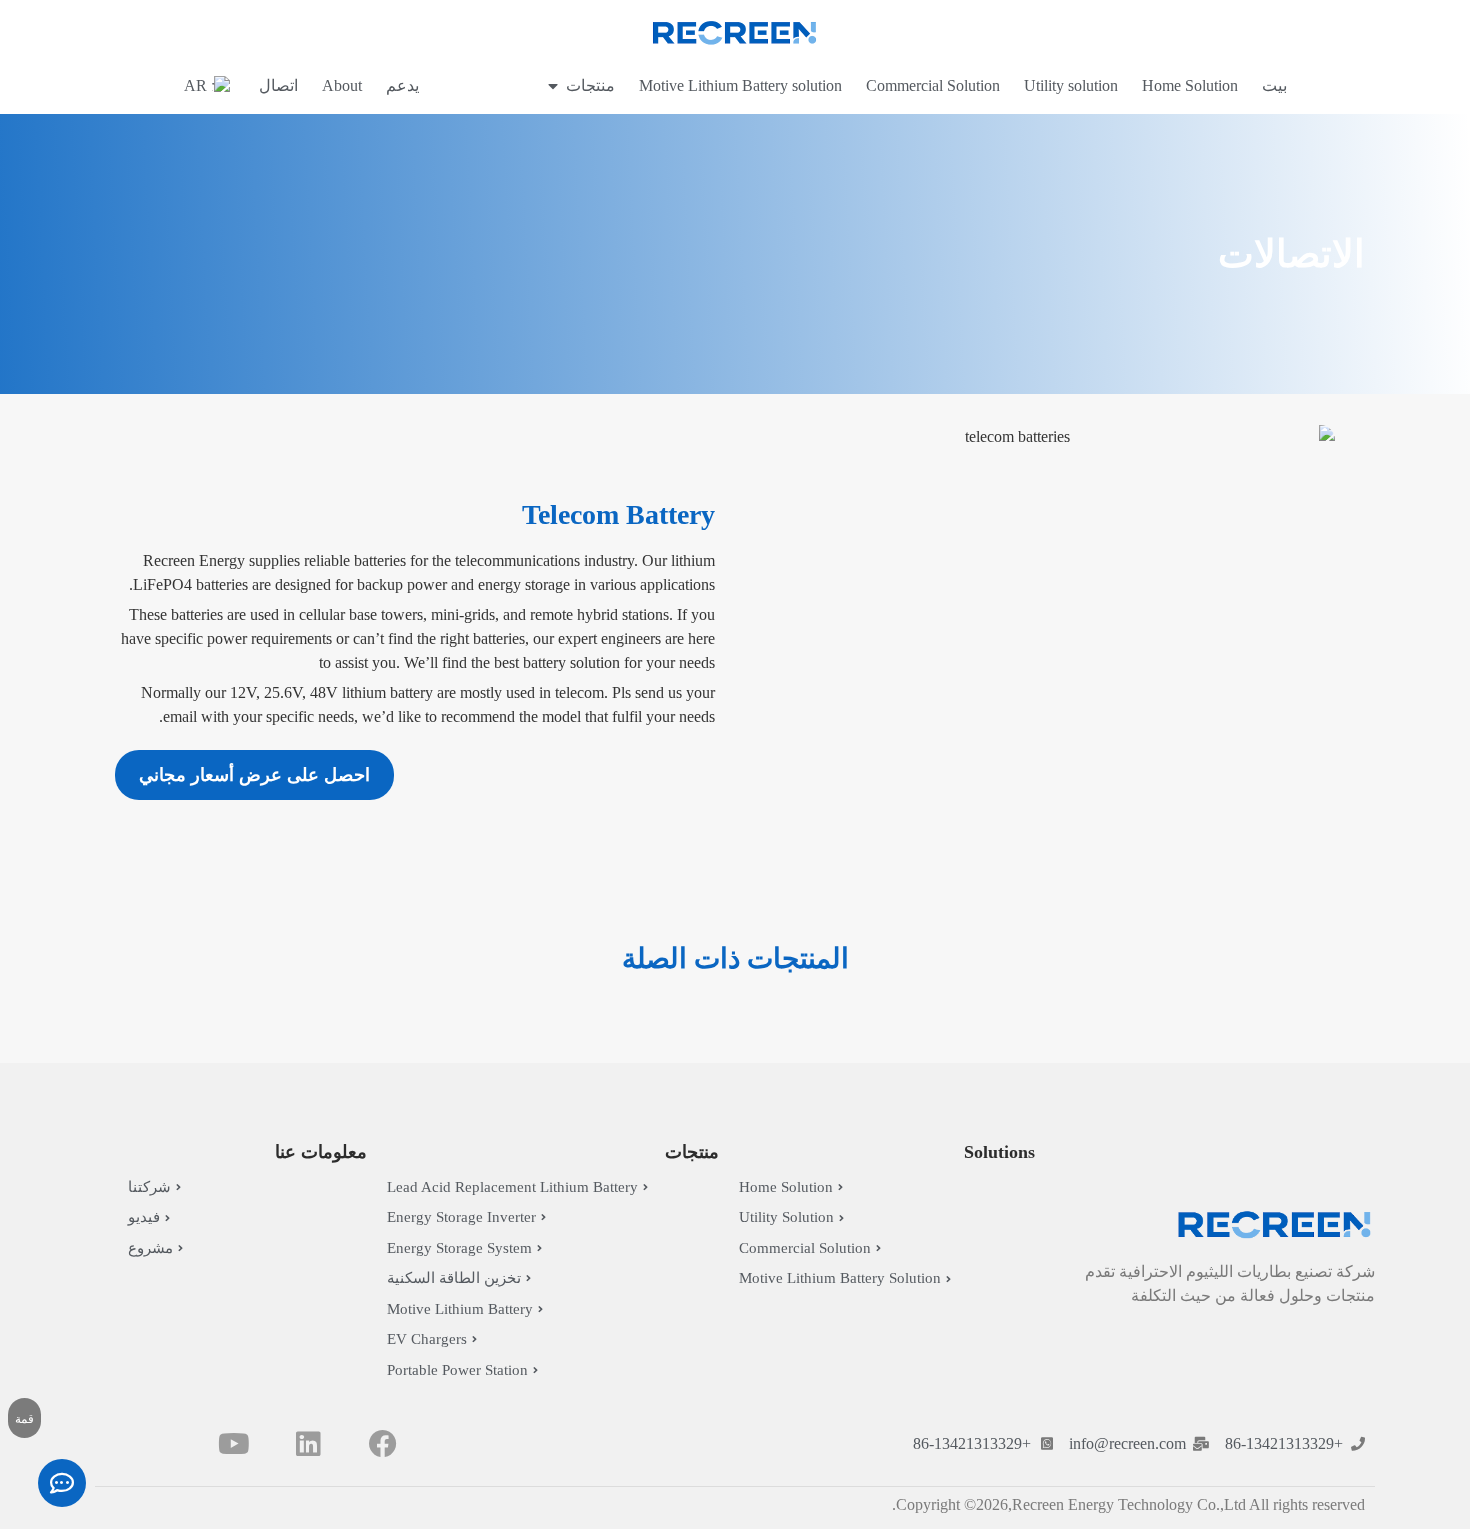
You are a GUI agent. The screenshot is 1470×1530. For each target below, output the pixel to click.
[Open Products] (553, 86)
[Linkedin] (308, 1443)
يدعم (402, 85)
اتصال (278, 85)
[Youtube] (233, 1443)
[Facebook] (383, 1443)
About (342, 85)
